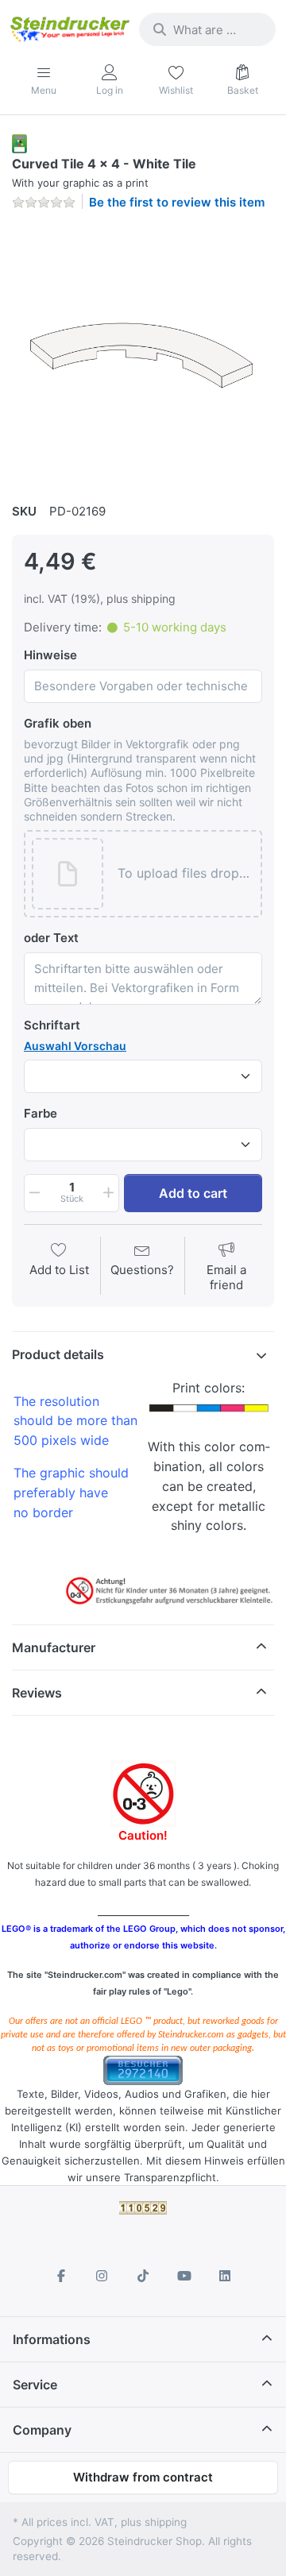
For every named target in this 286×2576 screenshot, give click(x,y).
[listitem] (143, 354)
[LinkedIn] (225, 2276)
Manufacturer (54, 1647)
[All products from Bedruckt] (19, 143)
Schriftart (52, 1025)
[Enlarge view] (143, 354)
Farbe (41, 1113)
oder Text (51, 938)
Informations (52, 2339)
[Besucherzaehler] (143, 2069)
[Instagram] (102, 2276)
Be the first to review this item (177, 202)
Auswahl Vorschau (75, 1046)
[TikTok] (143, 2276)
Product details (58, 1354)
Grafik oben (58, 723)
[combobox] (207, 29)
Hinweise (50, 655)
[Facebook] (61, 2276)
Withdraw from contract (143, 2477)
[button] (185, 874)
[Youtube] (184, 2276)
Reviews (37, 1693)
